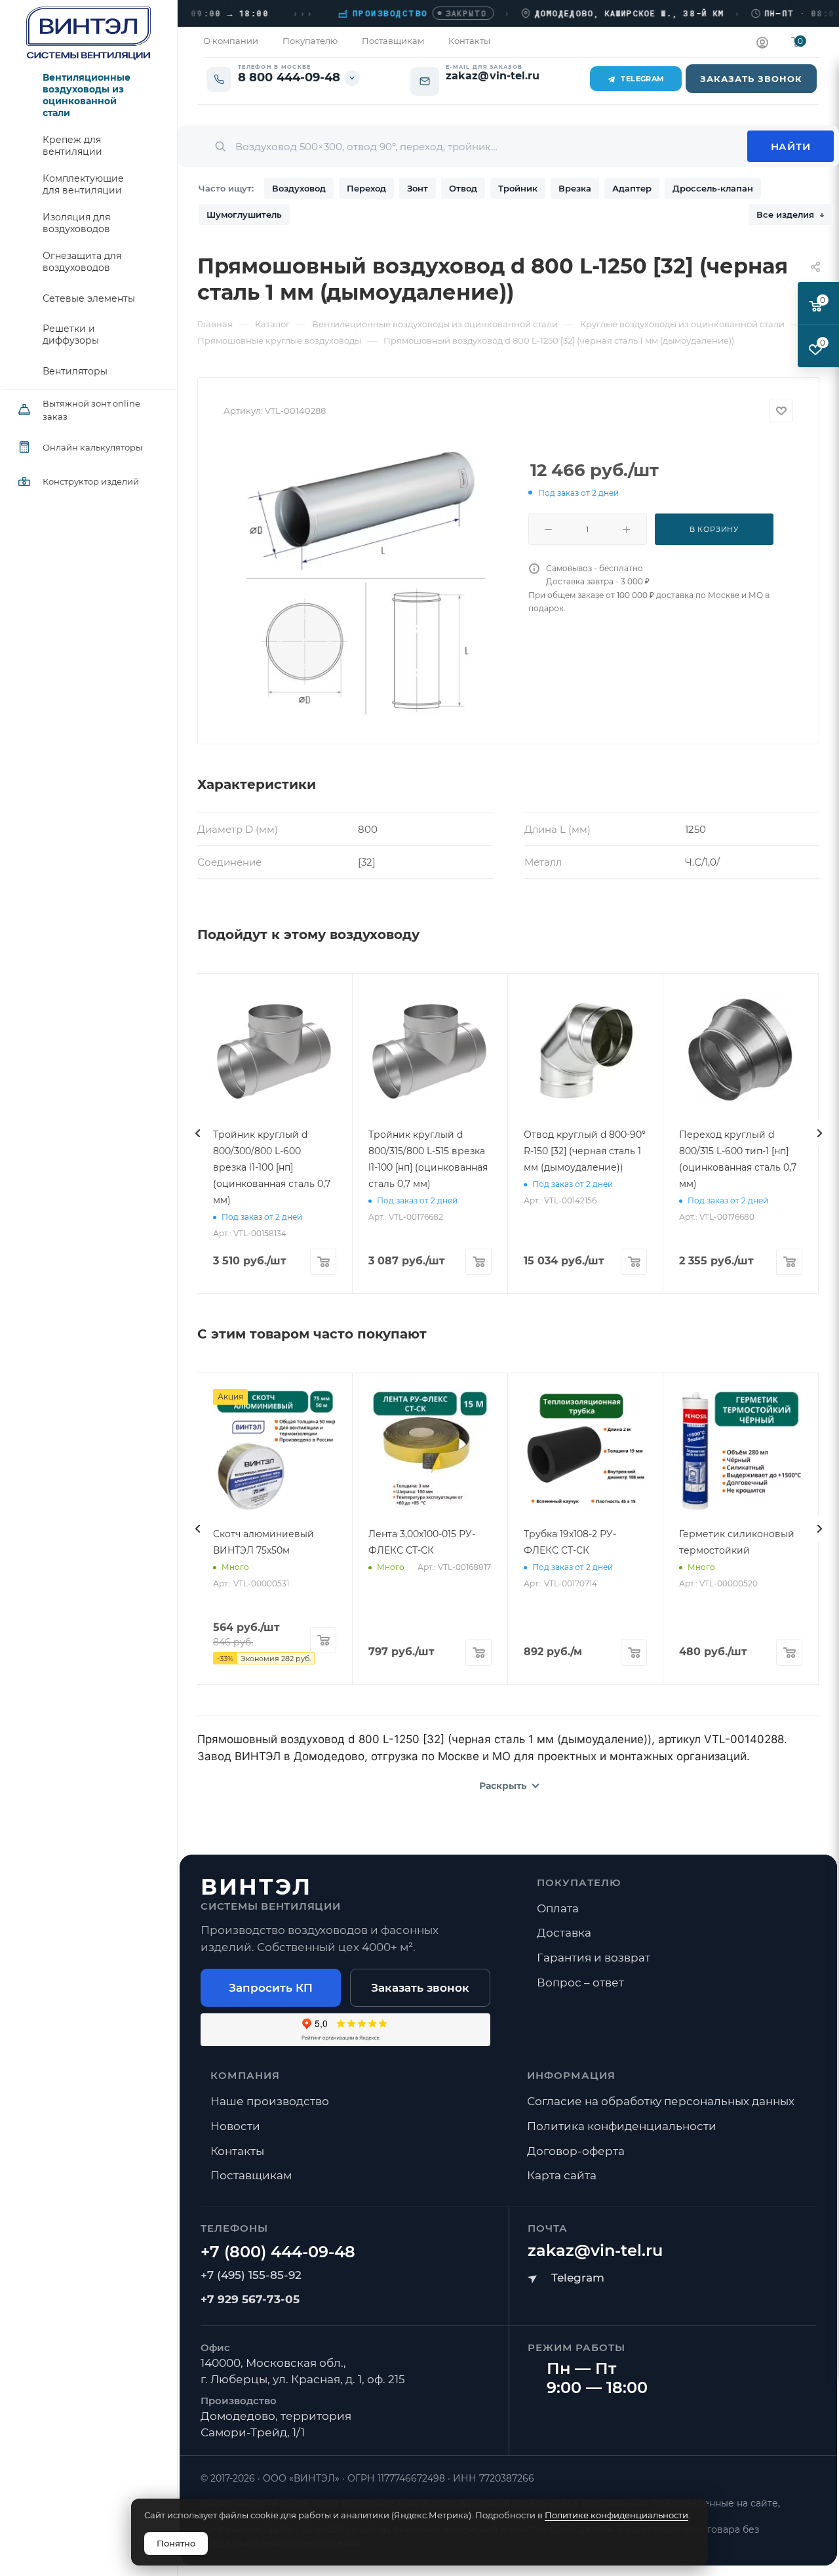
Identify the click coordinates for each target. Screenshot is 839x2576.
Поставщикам (251, 2175)
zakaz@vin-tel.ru (595, 2250)
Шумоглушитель (244, 214)
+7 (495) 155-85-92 (251, 2275)
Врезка (575, 188)
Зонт (418, 188)
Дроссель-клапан (713, 188)
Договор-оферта (576, 2151)
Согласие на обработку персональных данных (661, 2101)
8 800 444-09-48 (289, 78)
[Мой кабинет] (762, 44)
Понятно (176, 2543)
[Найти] (790, 146)
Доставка (564, 1933)
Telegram (643, 79)
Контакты (237, 2151)
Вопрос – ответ (580, 1982)
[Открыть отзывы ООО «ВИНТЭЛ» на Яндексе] (345, 2030)
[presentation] (197, 1133)
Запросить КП (271, 1988)
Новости (235, 2126)
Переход (366, 188)
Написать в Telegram (566, 2278)
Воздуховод (299, 188)
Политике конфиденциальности (616, 2515)
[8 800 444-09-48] (278, 2252)
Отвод (463, 188)
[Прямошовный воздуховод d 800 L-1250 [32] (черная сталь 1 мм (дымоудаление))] (366, 578)
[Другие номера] (352, 78)
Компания (245, 2075)
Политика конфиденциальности (622, 2126)
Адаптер (632, 188)
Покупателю (579, 1882)
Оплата (558, 1908)
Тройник (518, 188)
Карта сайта (562, 2175)
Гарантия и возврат (594, 1958)
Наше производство (270, 2101)
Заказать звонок (420, 1988)
